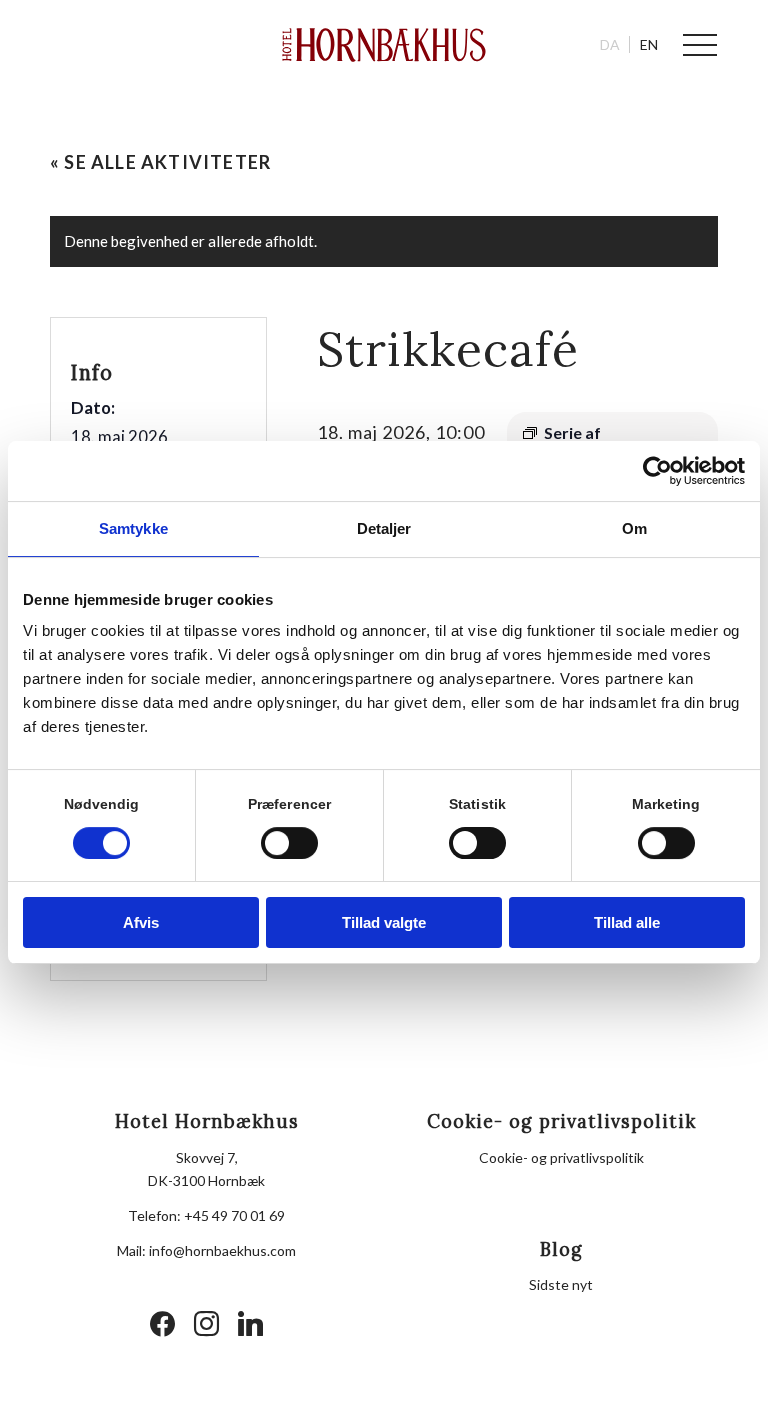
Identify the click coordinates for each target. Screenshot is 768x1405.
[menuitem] (690, 45)
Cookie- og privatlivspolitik (561, 1157)
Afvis (141, 922)
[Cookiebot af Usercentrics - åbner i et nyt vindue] (657, 471)
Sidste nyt (561, 1284)
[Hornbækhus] (384, 45)
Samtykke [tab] (133, 528)
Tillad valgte (384, 922)
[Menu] (690, 45)
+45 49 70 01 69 (234, 1215)
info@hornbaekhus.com (222, 1250)
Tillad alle (627, 922)
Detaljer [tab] (384, 528)
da (610, 44)
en (649, 44)
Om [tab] (634, 528)
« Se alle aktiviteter (160, 162)
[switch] (289, 843)
